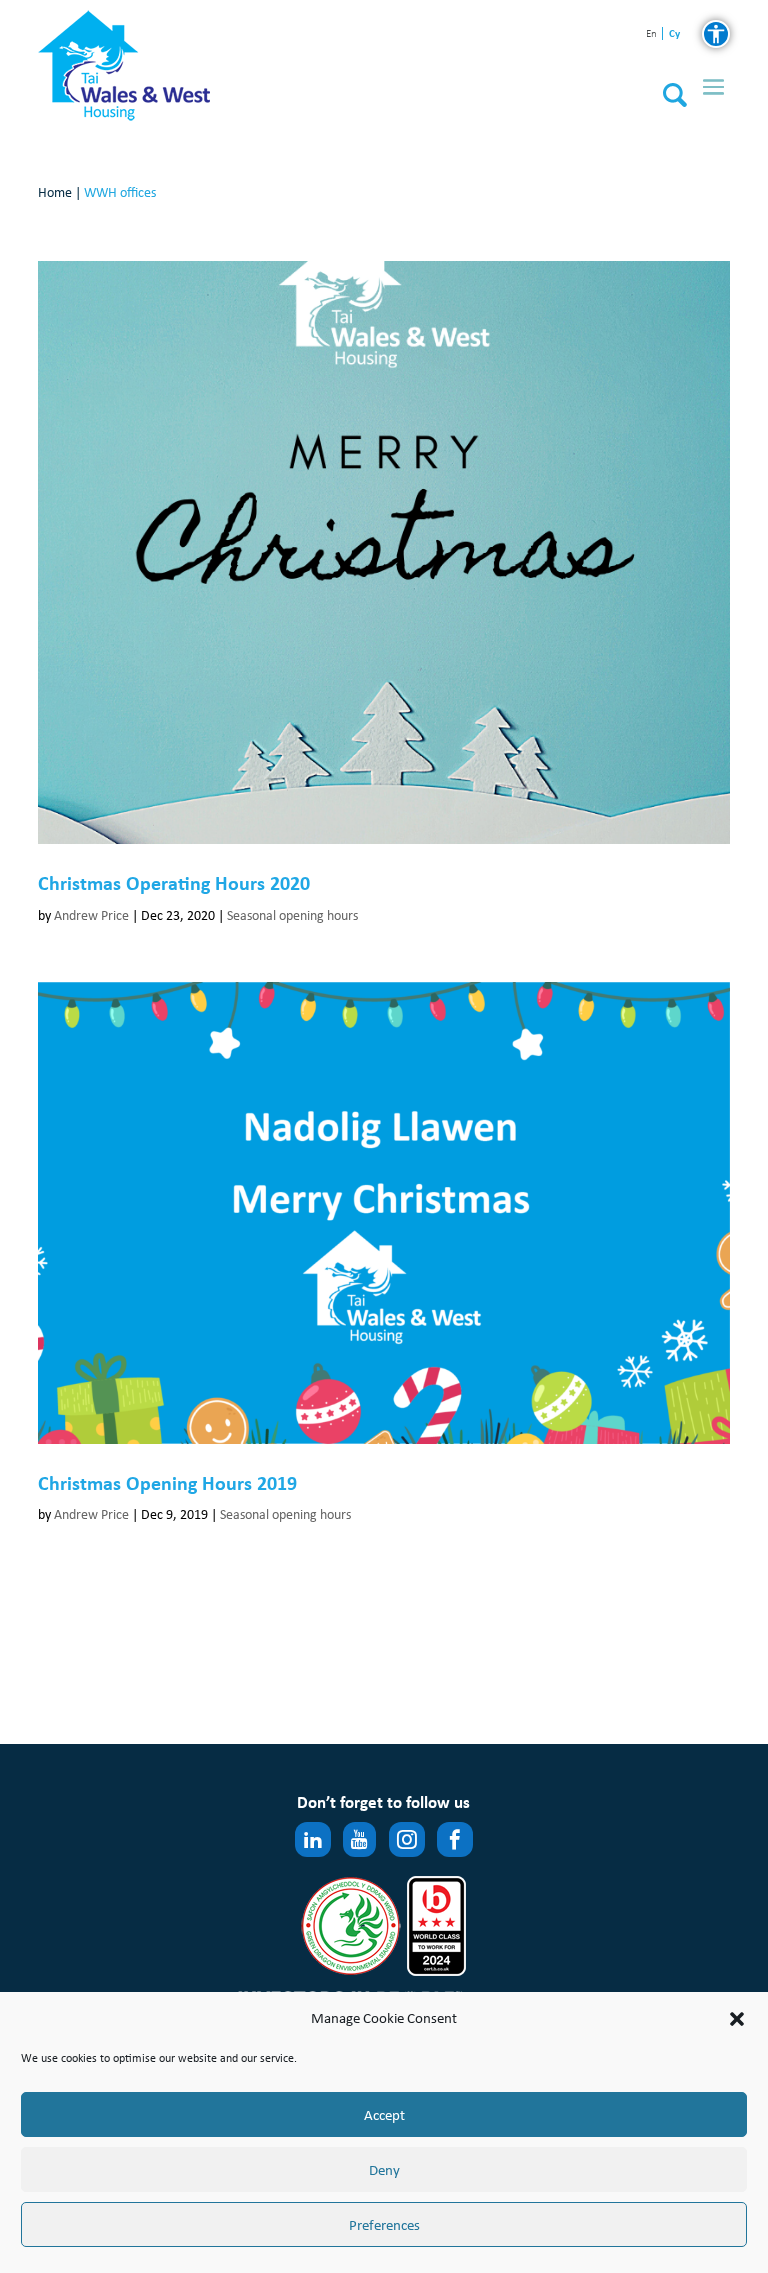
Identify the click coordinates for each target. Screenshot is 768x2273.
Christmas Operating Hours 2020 (174, 883)
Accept (384, 2115)
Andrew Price (91, 915)
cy (674, 33)
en (651, 34)
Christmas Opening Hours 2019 (167, 1483)
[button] (737, 2019)
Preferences (384, 2225)
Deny (384, 2170)
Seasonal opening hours (292, 915)
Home (55, 192)
